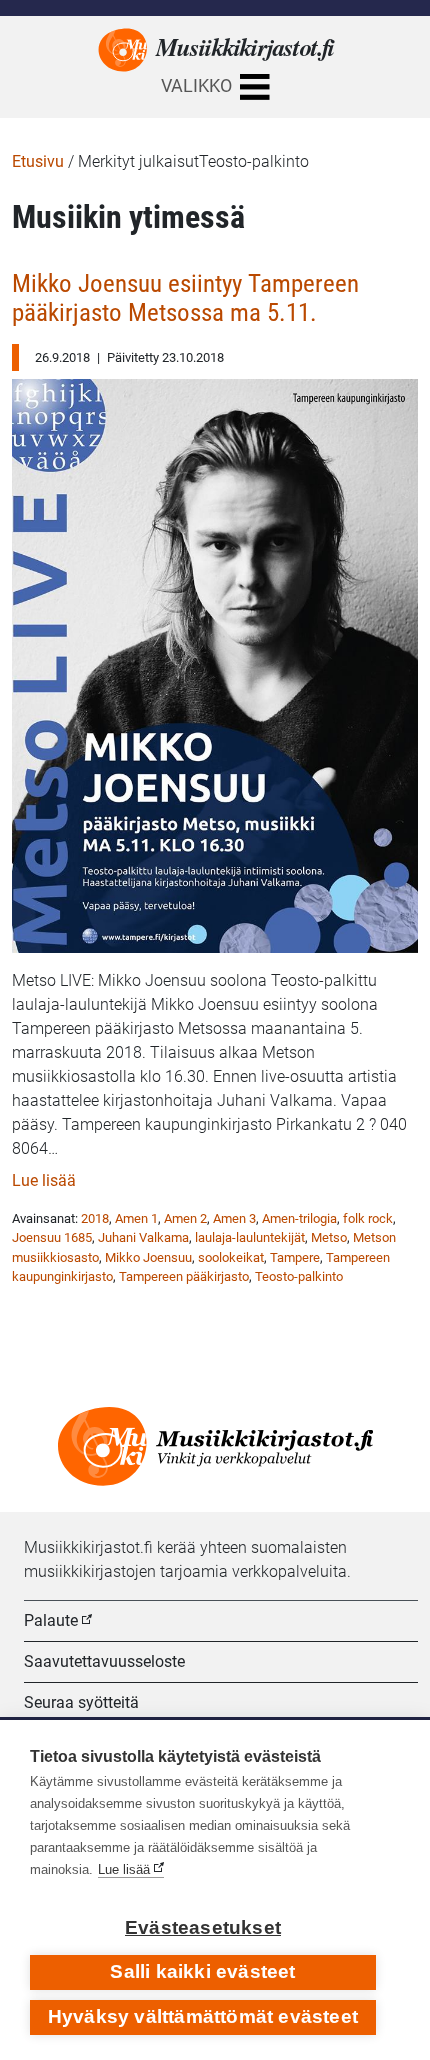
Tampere (295, 1257)
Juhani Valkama (143, 1237)
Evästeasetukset (203, 1927)
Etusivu (38, 161)
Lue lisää (44, 1180)
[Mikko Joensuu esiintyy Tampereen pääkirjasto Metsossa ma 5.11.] (215, 660)
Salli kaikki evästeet (202, 1971)
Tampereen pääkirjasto (184, 1276)
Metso (329, 1237)
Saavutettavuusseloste (104, 1661)
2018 (95, 1218)
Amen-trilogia (299, 1218)
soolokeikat (231, 1257)
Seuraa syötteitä (81, 1702)
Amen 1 (136, 1218)
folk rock (368, 1218)
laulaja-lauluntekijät (250, 1237)
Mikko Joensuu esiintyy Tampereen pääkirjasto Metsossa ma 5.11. (185, 298)
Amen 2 (185, 1218)
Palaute (51, 1620)
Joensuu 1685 (52, 1237)
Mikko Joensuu (148, 1257)
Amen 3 (234, 1218)
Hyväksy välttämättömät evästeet (203, 2016)
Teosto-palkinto (299, 1276)
